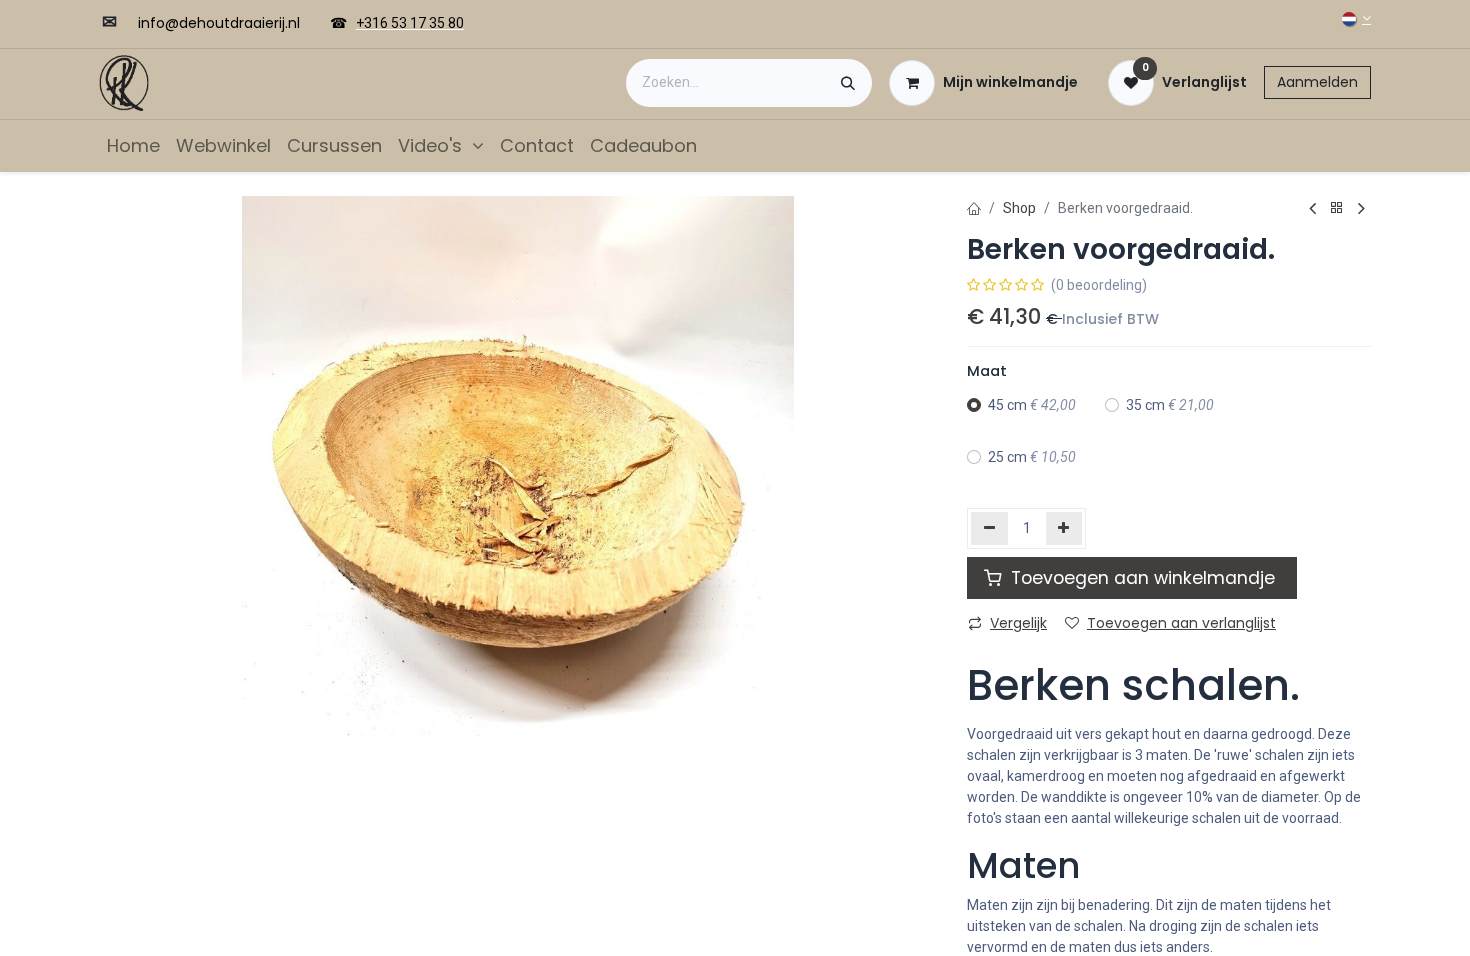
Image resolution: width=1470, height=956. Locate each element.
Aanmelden (1317, 82)
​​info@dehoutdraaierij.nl (219, 23)
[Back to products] (1337, 208)
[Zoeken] (848, 83)
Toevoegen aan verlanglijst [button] (1181, 623)
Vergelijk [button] (1018, 623)
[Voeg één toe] (1064, 528)
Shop (1019, 208)
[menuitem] (133, 145)
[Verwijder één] (989, 528)
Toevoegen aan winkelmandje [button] (1143, 578)
